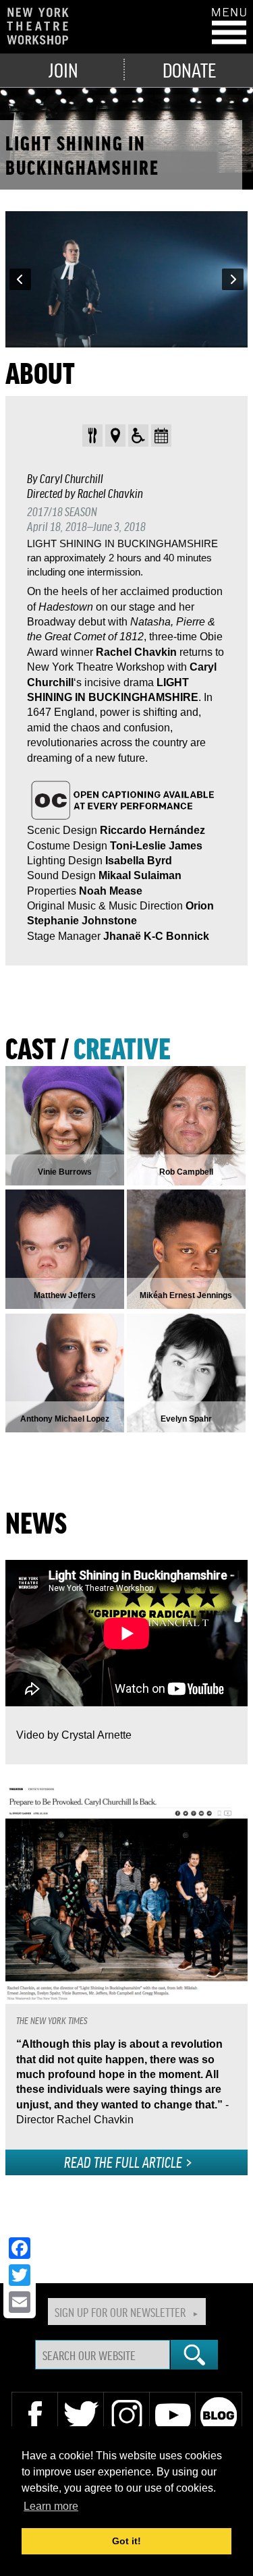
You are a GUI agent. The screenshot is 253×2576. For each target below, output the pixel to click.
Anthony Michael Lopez (65, 1419)
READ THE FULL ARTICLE (123, 2162)
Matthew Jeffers (65, 1295)
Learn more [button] (51, 2506)
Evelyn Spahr (186, 1419)
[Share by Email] (20, 2302)
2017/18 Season (62, 511)
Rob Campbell (186, 1172)
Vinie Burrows (65, 1172)
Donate (189, 69)
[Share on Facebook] (20, 2248)
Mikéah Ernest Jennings (186, 1295)
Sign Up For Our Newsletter (120, 2312)
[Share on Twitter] (20, 2275)
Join (63, 69)
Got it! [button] (126, 2541)
